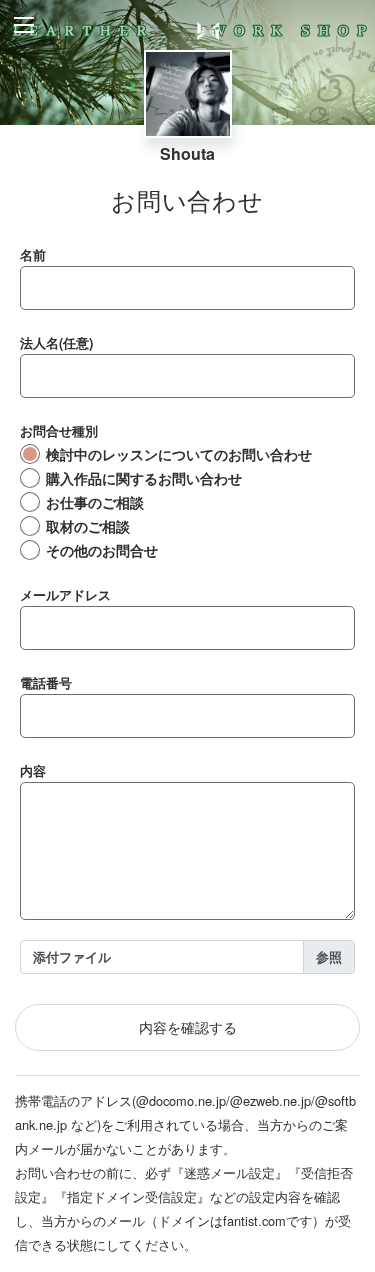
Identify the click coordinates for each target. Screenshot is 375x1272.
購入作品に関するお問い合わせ (144, 478)
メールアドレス (65, 594)
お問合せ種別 (59, 430)
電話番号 (46, 682)
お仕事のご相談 (95, 502)
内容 (33, 770)
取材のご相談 (88, 526)
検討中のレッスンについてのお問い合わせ (179, 454)
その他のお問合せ (102, 550)
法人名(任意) (56, 342)
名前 (33, 254)
